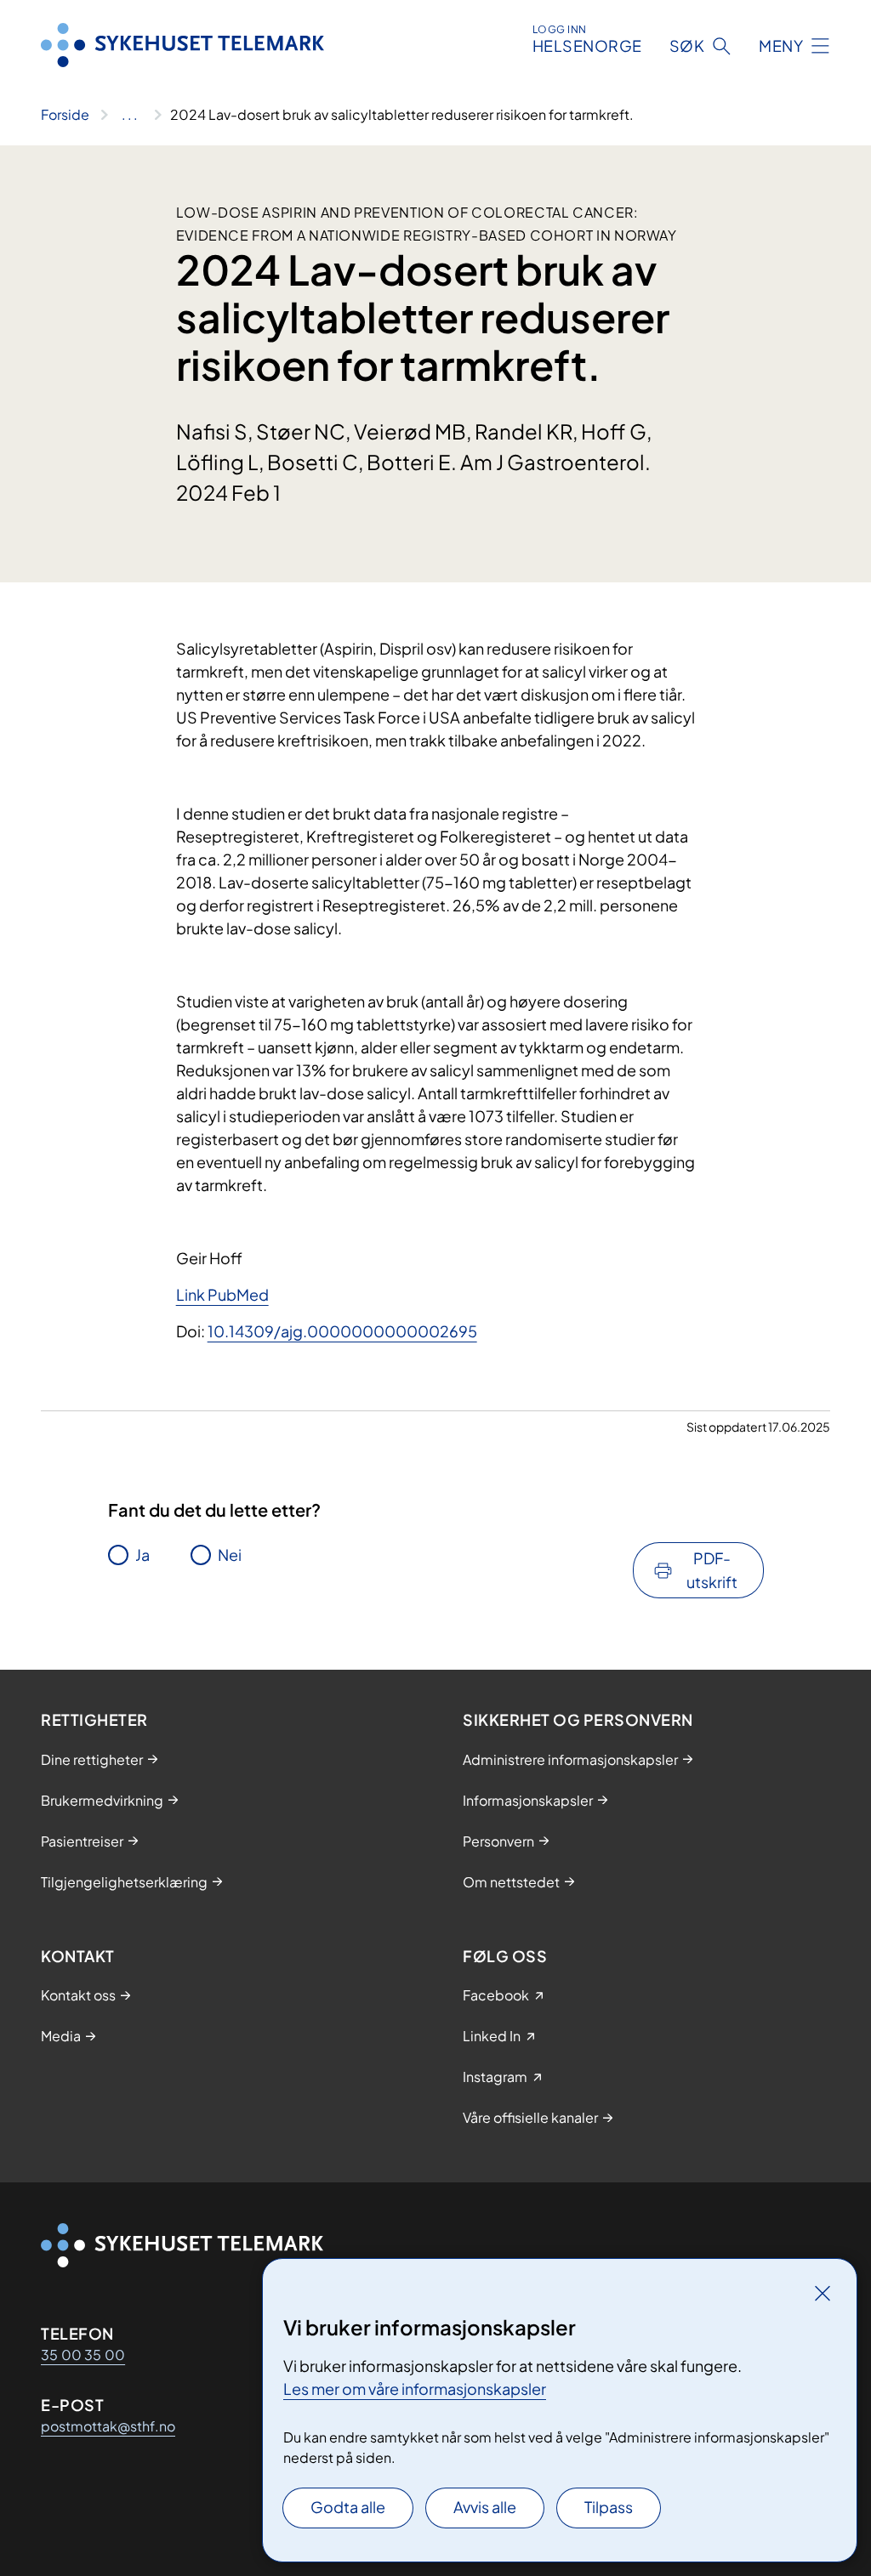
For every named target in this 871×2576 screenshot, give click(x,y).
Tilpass (609, 2507)
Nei (230, 1555)
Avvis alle (485, 2507)
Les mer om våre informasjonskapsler (415, 2389)
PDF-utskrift (712, 1570)
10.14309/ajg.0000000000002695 (342, 1331)
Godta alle (348, 2507)
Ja (142, 1555)
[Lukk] (823, 2293)
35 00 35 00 (83, 2355)
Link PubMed (222, 1294)
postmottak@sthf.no (108, 2426)
